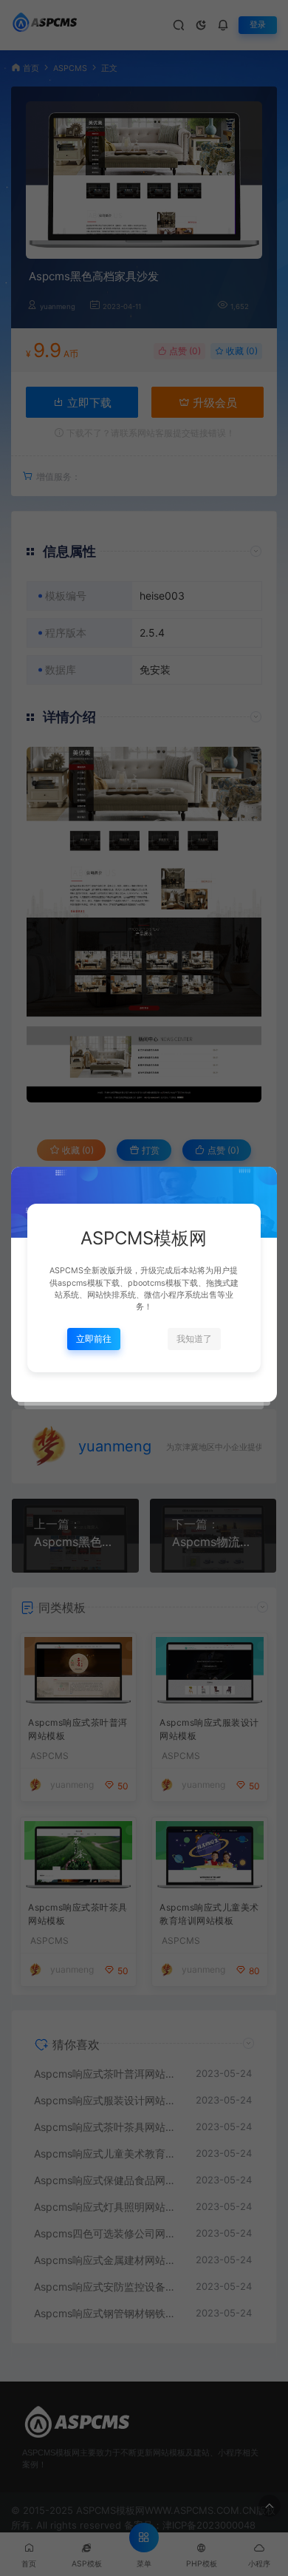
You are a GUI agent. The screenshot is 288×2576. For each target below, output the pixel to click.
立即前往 (94, 1339)
